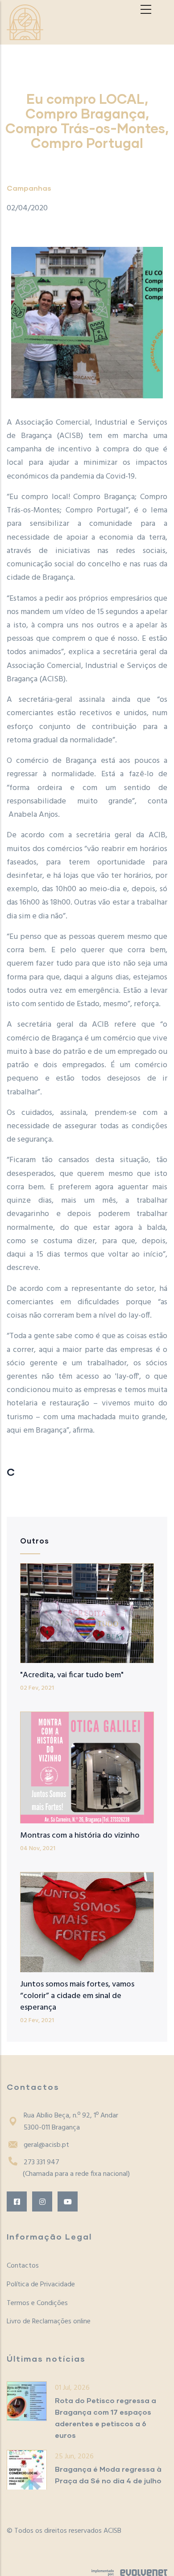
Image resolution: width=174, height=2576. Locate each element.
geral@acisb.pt (46, 2145)
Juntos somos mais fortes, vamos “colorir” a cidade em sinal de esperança (77, 1996)
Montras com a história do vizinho (80, 1836)
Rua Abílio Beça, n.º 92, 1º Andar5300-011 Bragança (71, 2122)
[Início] (25, 22)
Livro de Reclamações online (49, 2322)
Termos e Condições (37, 2303)
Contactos (23, 2266)
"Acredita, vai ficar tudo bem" (72, 1675)
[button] (87, 323)
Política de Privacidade (41, 2285)
